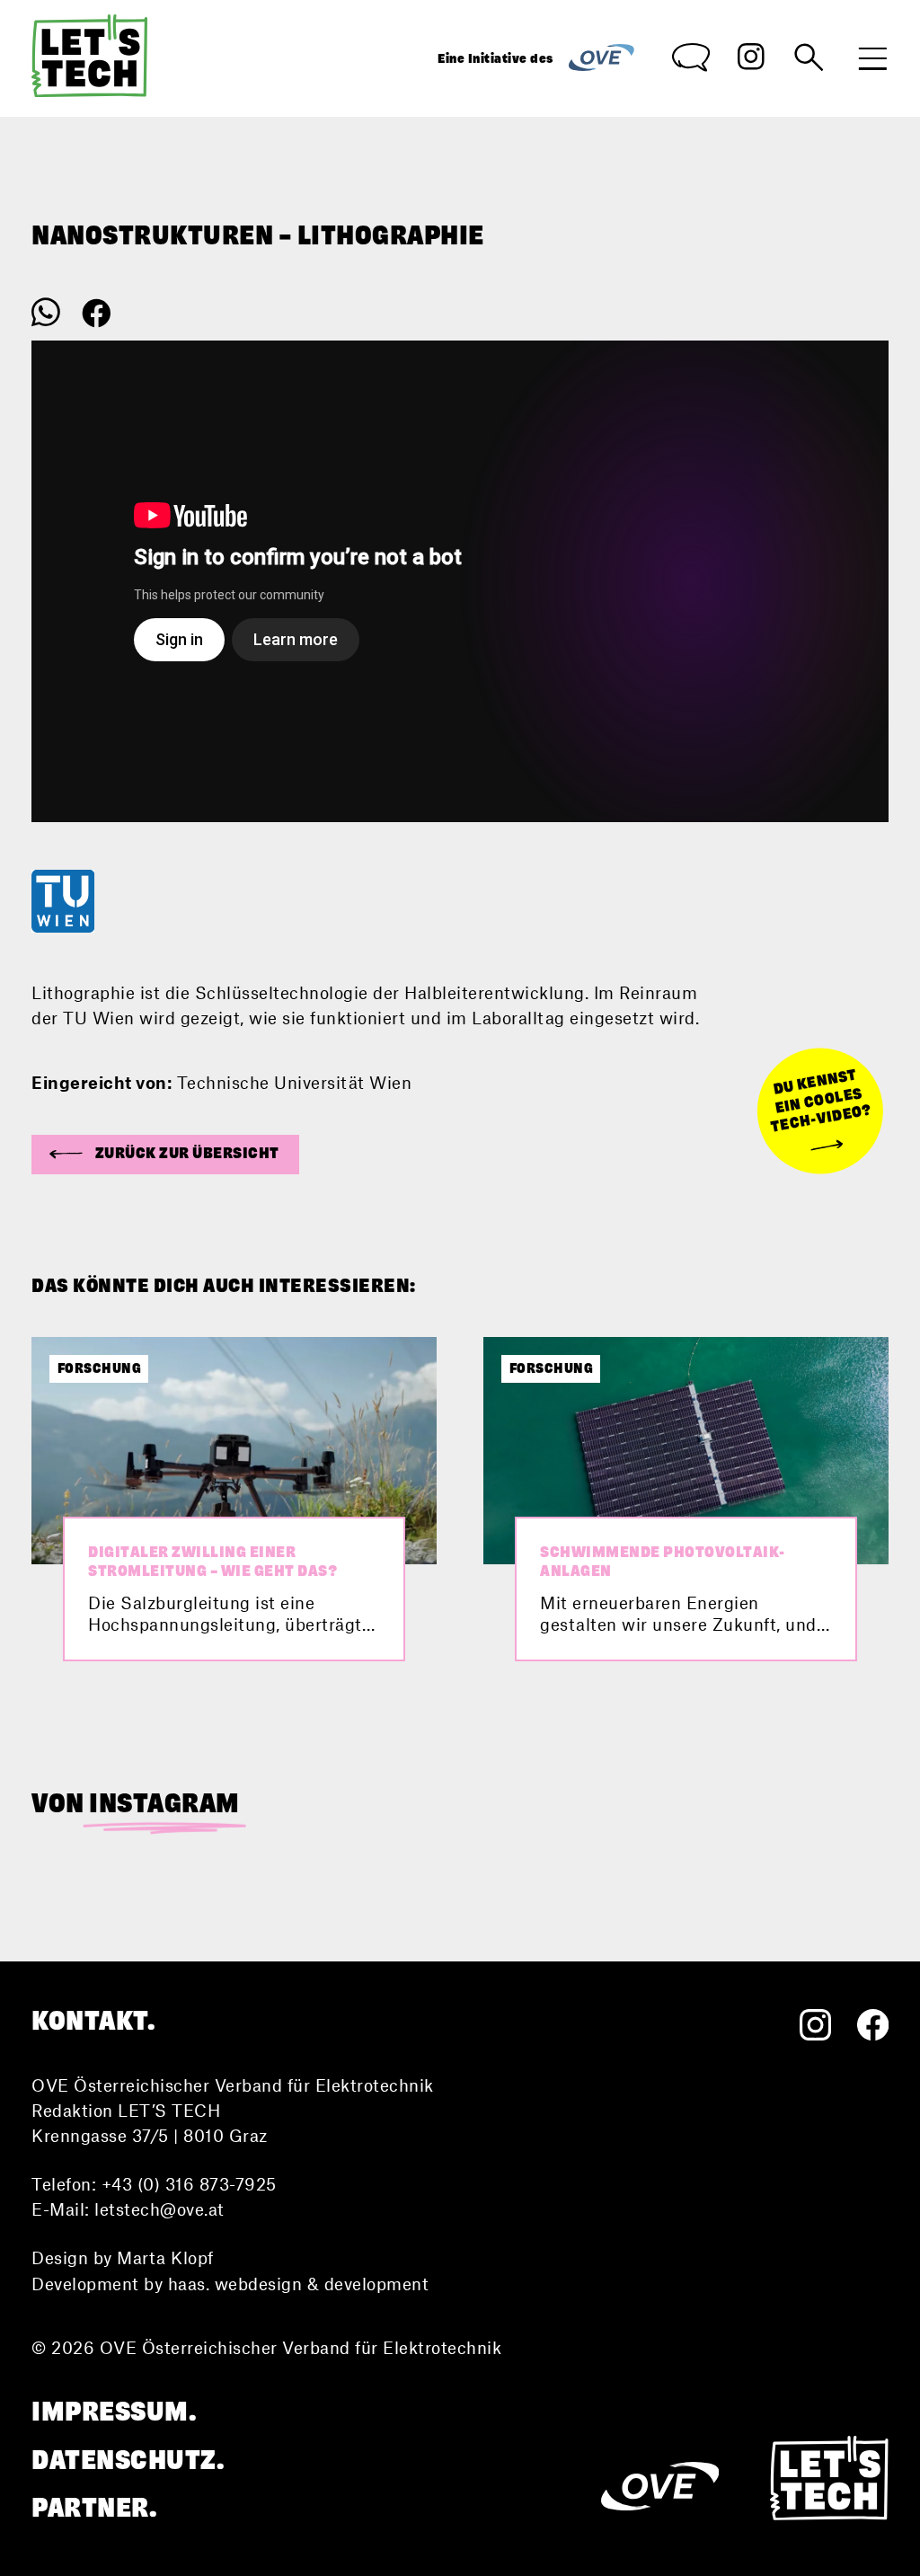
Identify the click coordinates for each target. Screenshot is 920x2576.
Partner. (94, 2508)
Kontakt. (93, 2021)
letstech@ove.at (159, 2209)
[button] (165, 1155)
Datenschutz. (128, 2461)
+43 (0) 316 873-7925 (189, 2184)
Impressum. (114, 2412)
